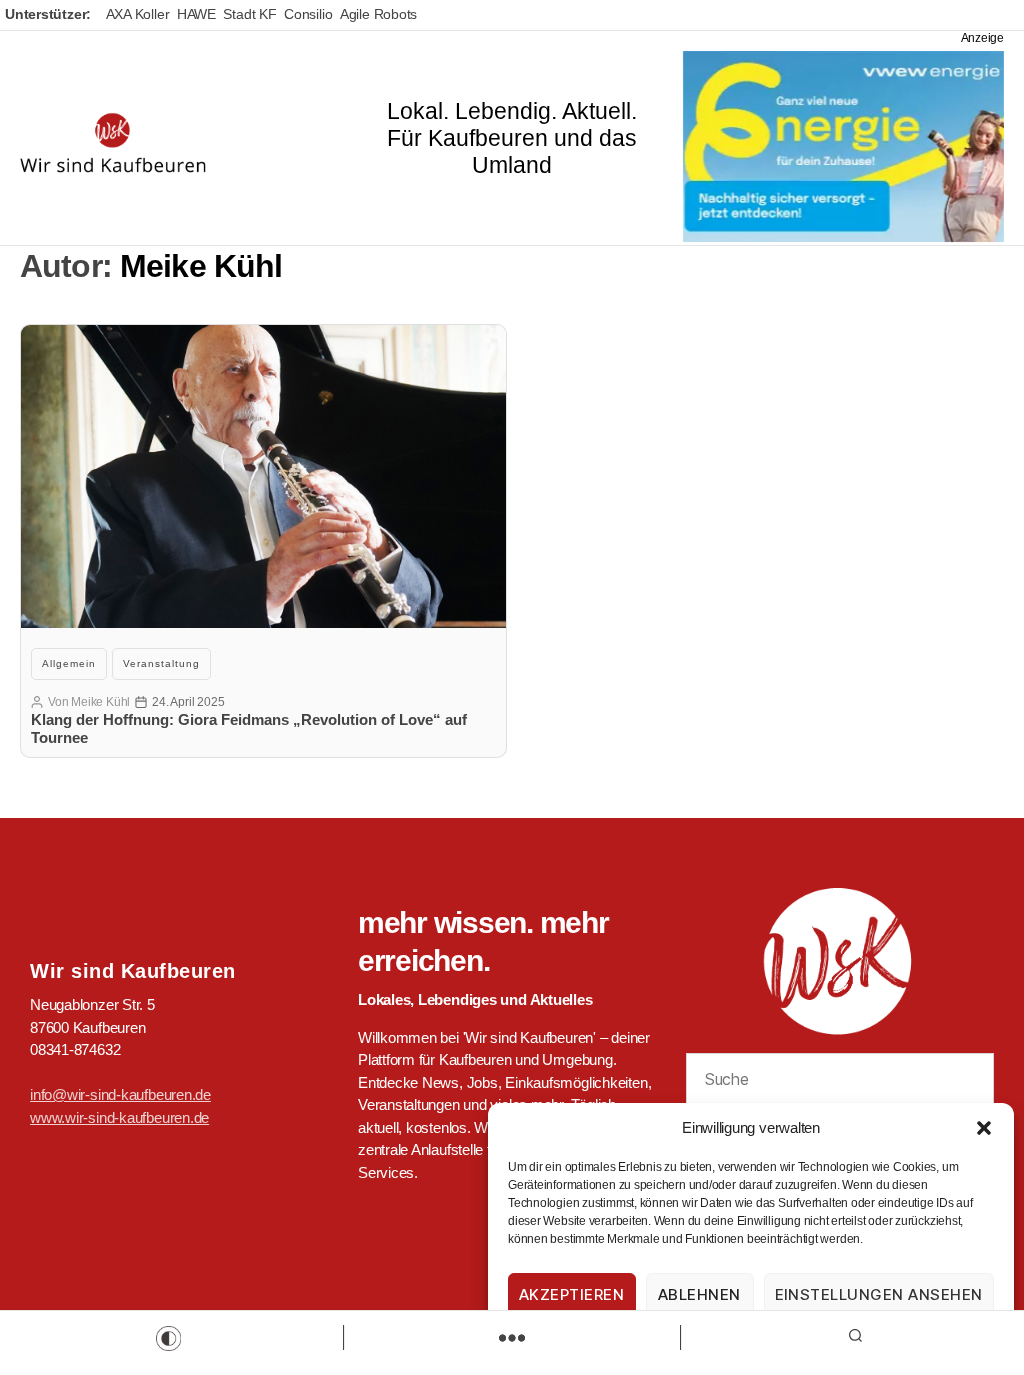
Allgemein (69, 663)
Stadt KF (249, 14)
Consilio (308, 14)
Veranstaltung (161, 663)
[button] (984, 1128)
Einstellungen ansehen (879, 1294)
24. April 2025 (188, 702)
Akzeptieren (572, 1294)
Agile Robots (378, 14)
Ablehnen (699, 1294)
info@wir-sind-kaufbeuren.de (120, 1094)
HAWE (196, 14)
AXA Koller (138, 14)
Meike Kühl (100, 702)
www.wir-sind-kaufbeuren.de (119, 1117)
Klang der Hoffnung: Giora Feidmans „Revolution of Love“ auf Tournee (249, 728)
